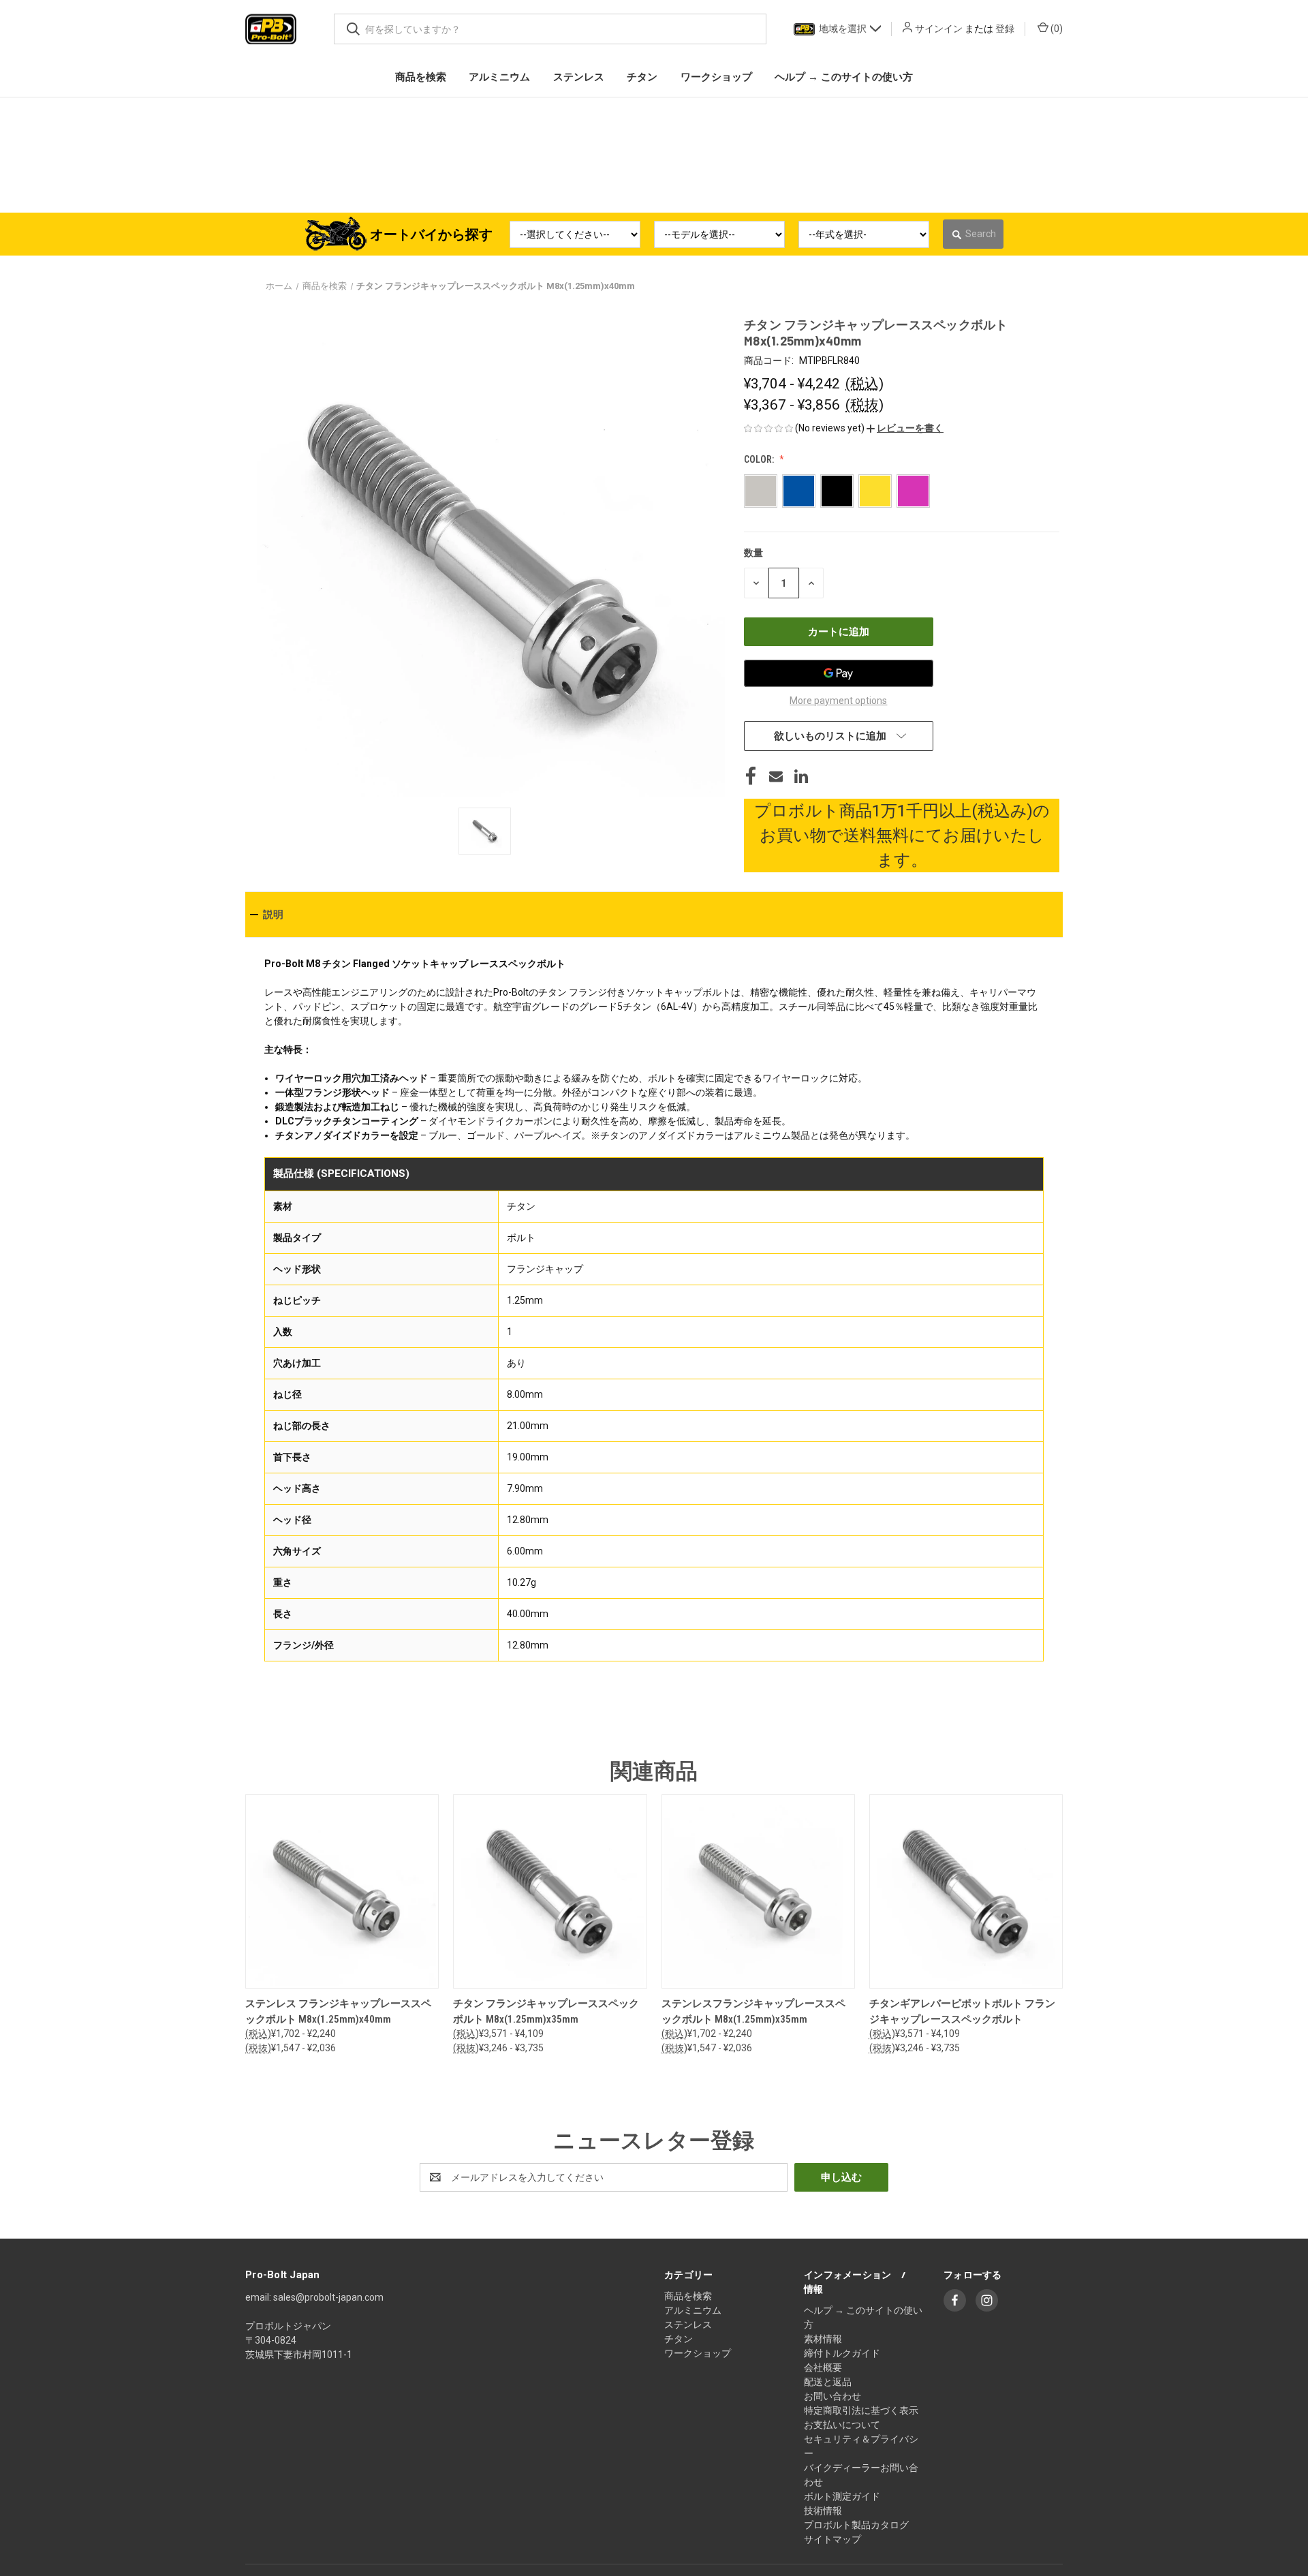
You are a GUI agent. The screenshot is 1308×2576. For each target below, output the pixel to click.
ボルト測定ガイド (842, 2496)
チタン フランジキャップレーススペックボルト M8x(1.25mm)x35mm (546, 2011)
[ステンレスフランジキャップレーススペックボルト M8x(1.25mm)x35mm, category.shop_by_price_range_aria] (758, 1891)
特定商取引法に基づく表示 (861, 2410)
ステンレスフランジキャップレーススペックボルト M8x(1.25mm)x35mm (753, 2011)
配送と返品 (828, 2382)
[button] (905, 428)
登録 (1005, 29)
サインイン (939, 29)
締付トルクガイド (842, 2353)
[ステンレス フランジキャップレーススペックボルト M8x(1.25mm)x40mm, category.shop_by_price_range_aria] (342, 1891)
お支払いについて (842, 2425)
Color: (760, 459)
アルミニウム (693, 2310)
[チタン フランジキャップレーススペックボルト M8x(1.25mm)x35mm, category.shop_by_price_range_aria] (550, 1891)
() (1056, 29)
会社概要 (823, 2367)
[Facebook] (751, 776)
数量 (753, 553)
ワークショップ (698, 2353)
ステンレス (688, 2325)
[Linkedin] (801, 776)
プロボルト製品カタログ (856, 2525)
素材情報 (823, 2339)
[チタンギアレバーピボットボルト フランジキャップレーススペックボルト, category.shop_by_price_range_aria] (966, 1891)
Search (981, 234)
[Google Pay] (839, 673)
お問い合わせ (832, 2396)
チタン (679, 2339)
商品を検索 (688, 2296)
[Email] (776, 776)
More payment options (838, 701)
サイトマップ (832, 2539)
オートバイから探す (431, 234)
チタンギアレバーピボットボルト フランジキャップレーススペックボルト (962, 2011)
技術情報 (823, 2511)
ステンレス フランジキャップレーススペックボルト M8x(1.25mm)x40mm (338, 2011)
